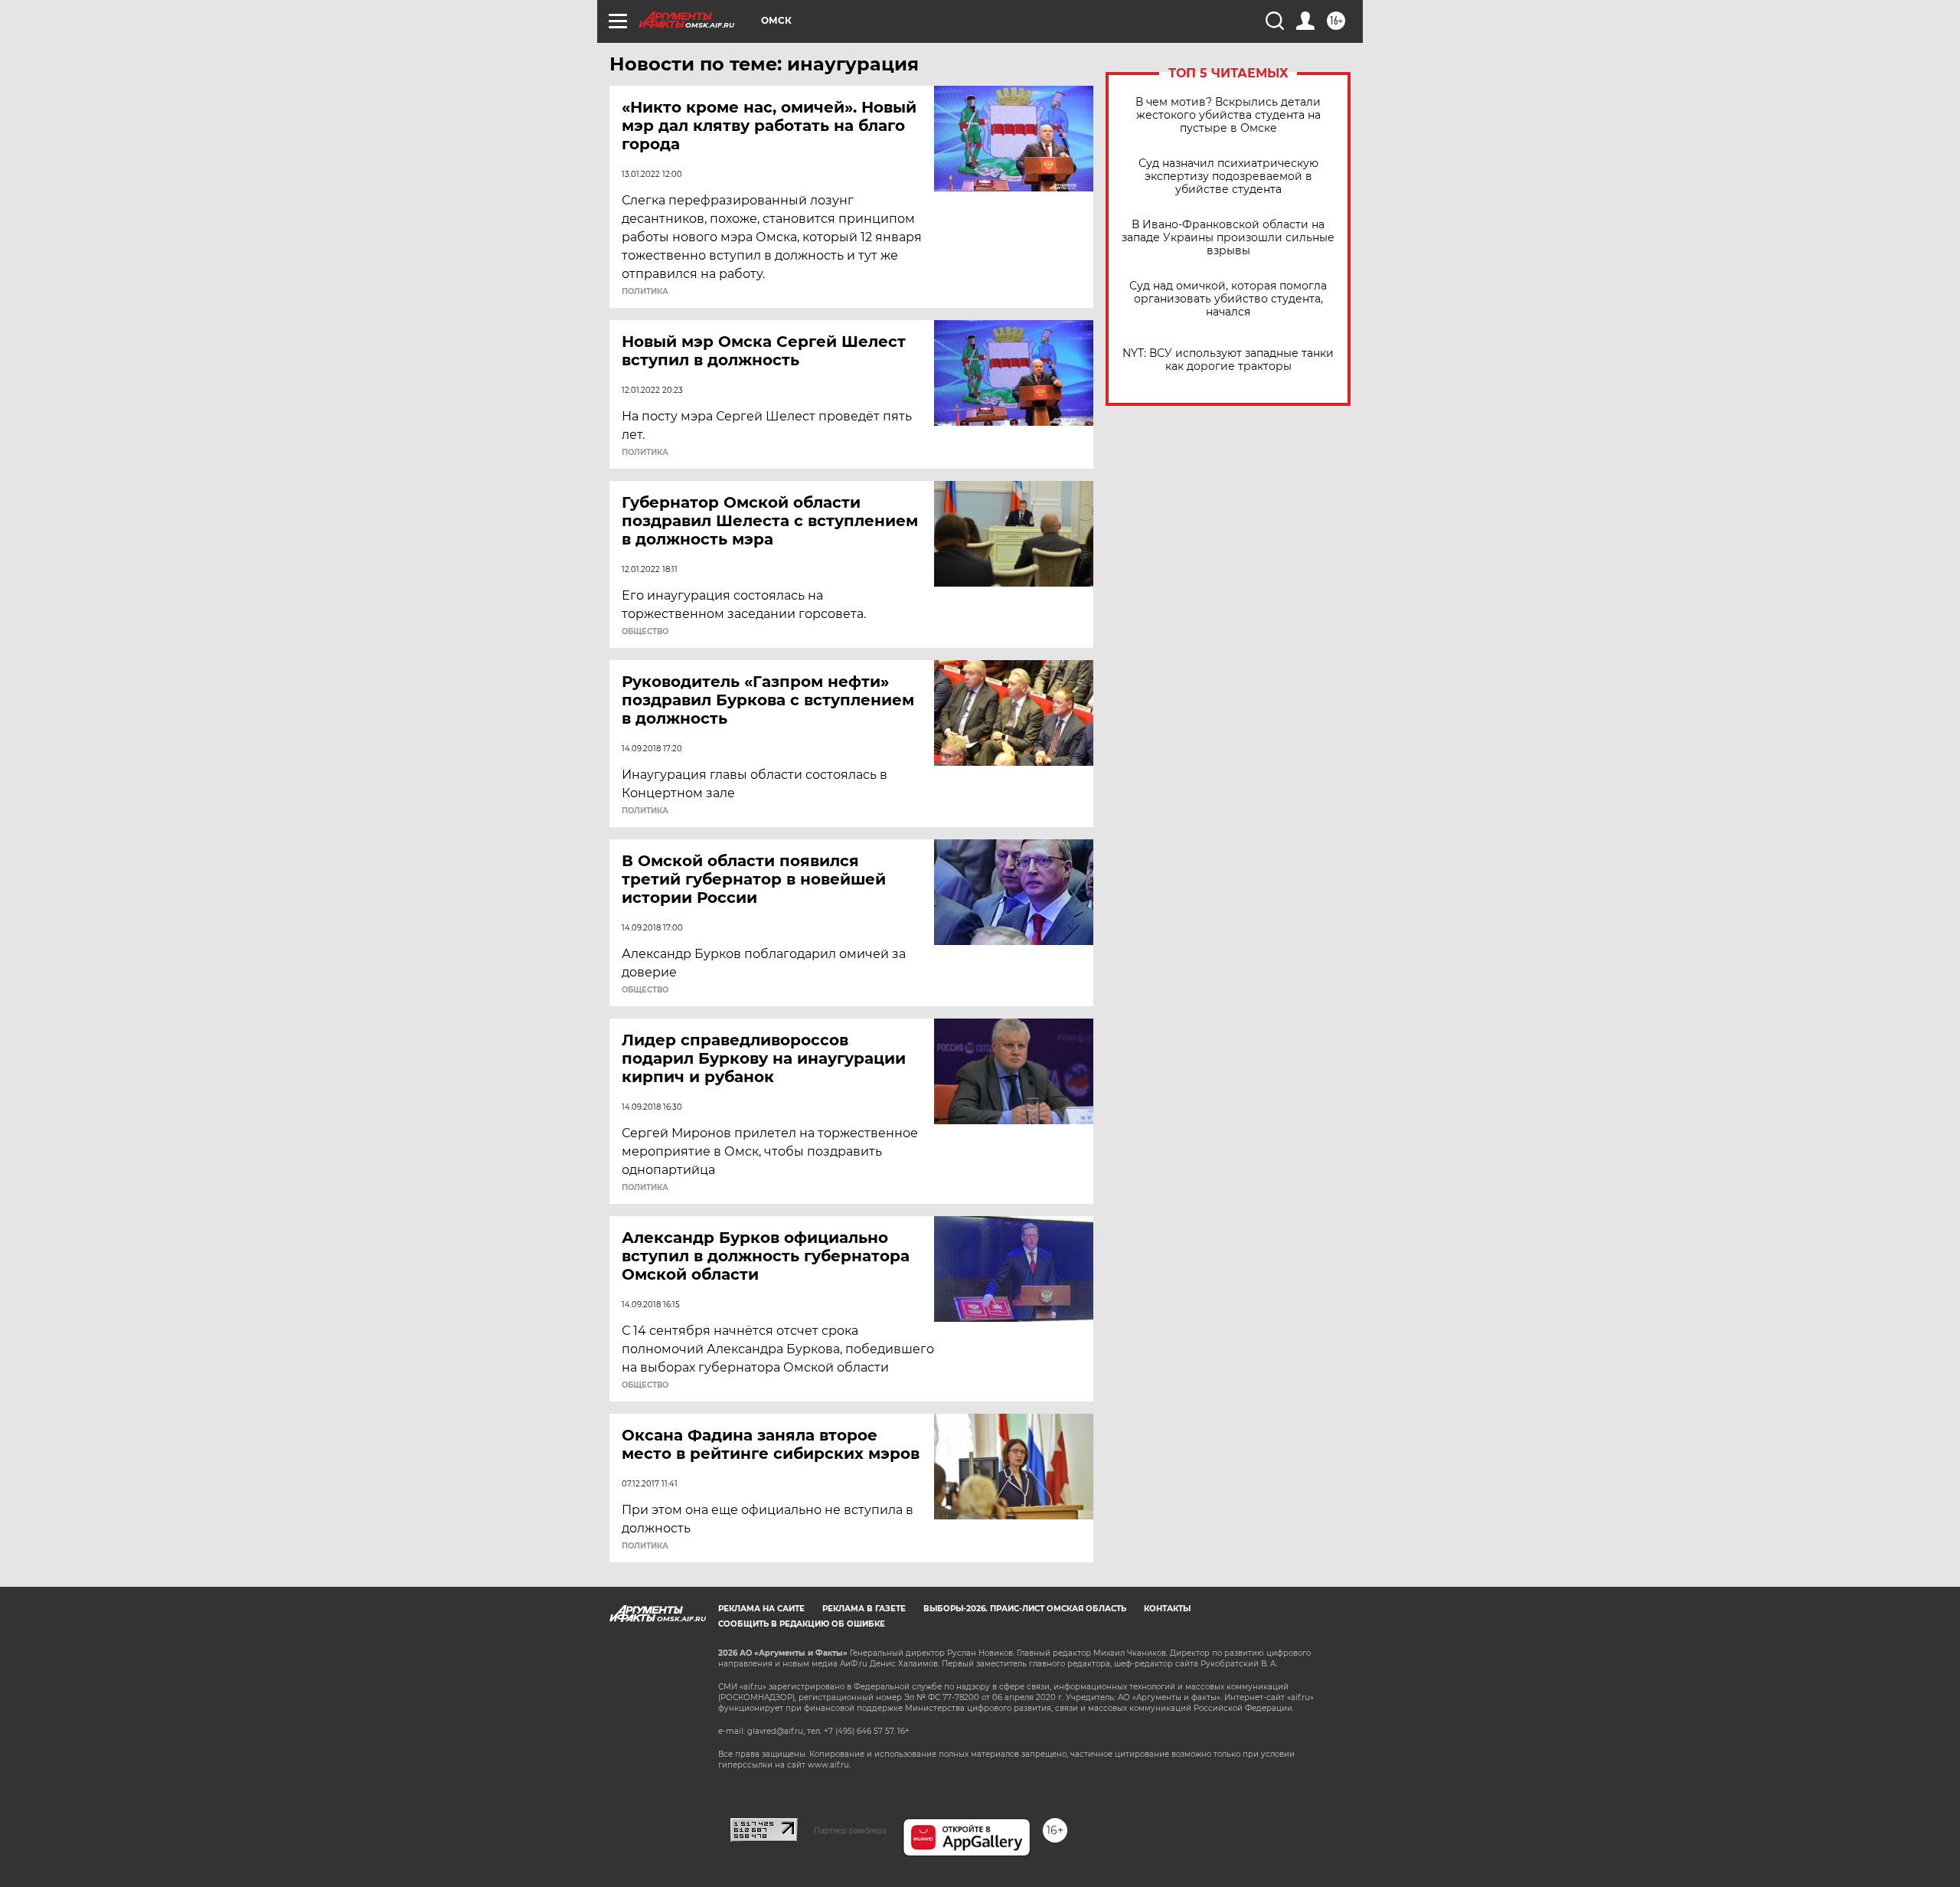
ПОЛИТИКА (645, 292)
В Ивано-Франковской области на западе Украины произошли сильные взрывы (1228, 238)
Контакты (1167, 1609)
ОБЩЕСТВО (645, 632)
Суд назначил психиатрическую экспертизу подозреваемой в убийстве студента (1228, 177)
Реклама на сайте (761, 1609)
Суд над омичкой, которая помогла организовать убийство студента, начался (1228, 299)
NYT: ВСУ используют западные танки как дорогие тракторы (1228, 360)
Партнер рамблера (850, 1830)
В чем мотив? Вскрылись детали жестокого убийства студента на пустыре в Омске (1228, 115)
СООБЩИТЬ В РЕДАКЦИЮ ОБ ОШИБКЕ (802, 1624)
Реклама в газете (864, 1609)
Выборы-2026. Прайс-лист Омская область (1025, 1609)
